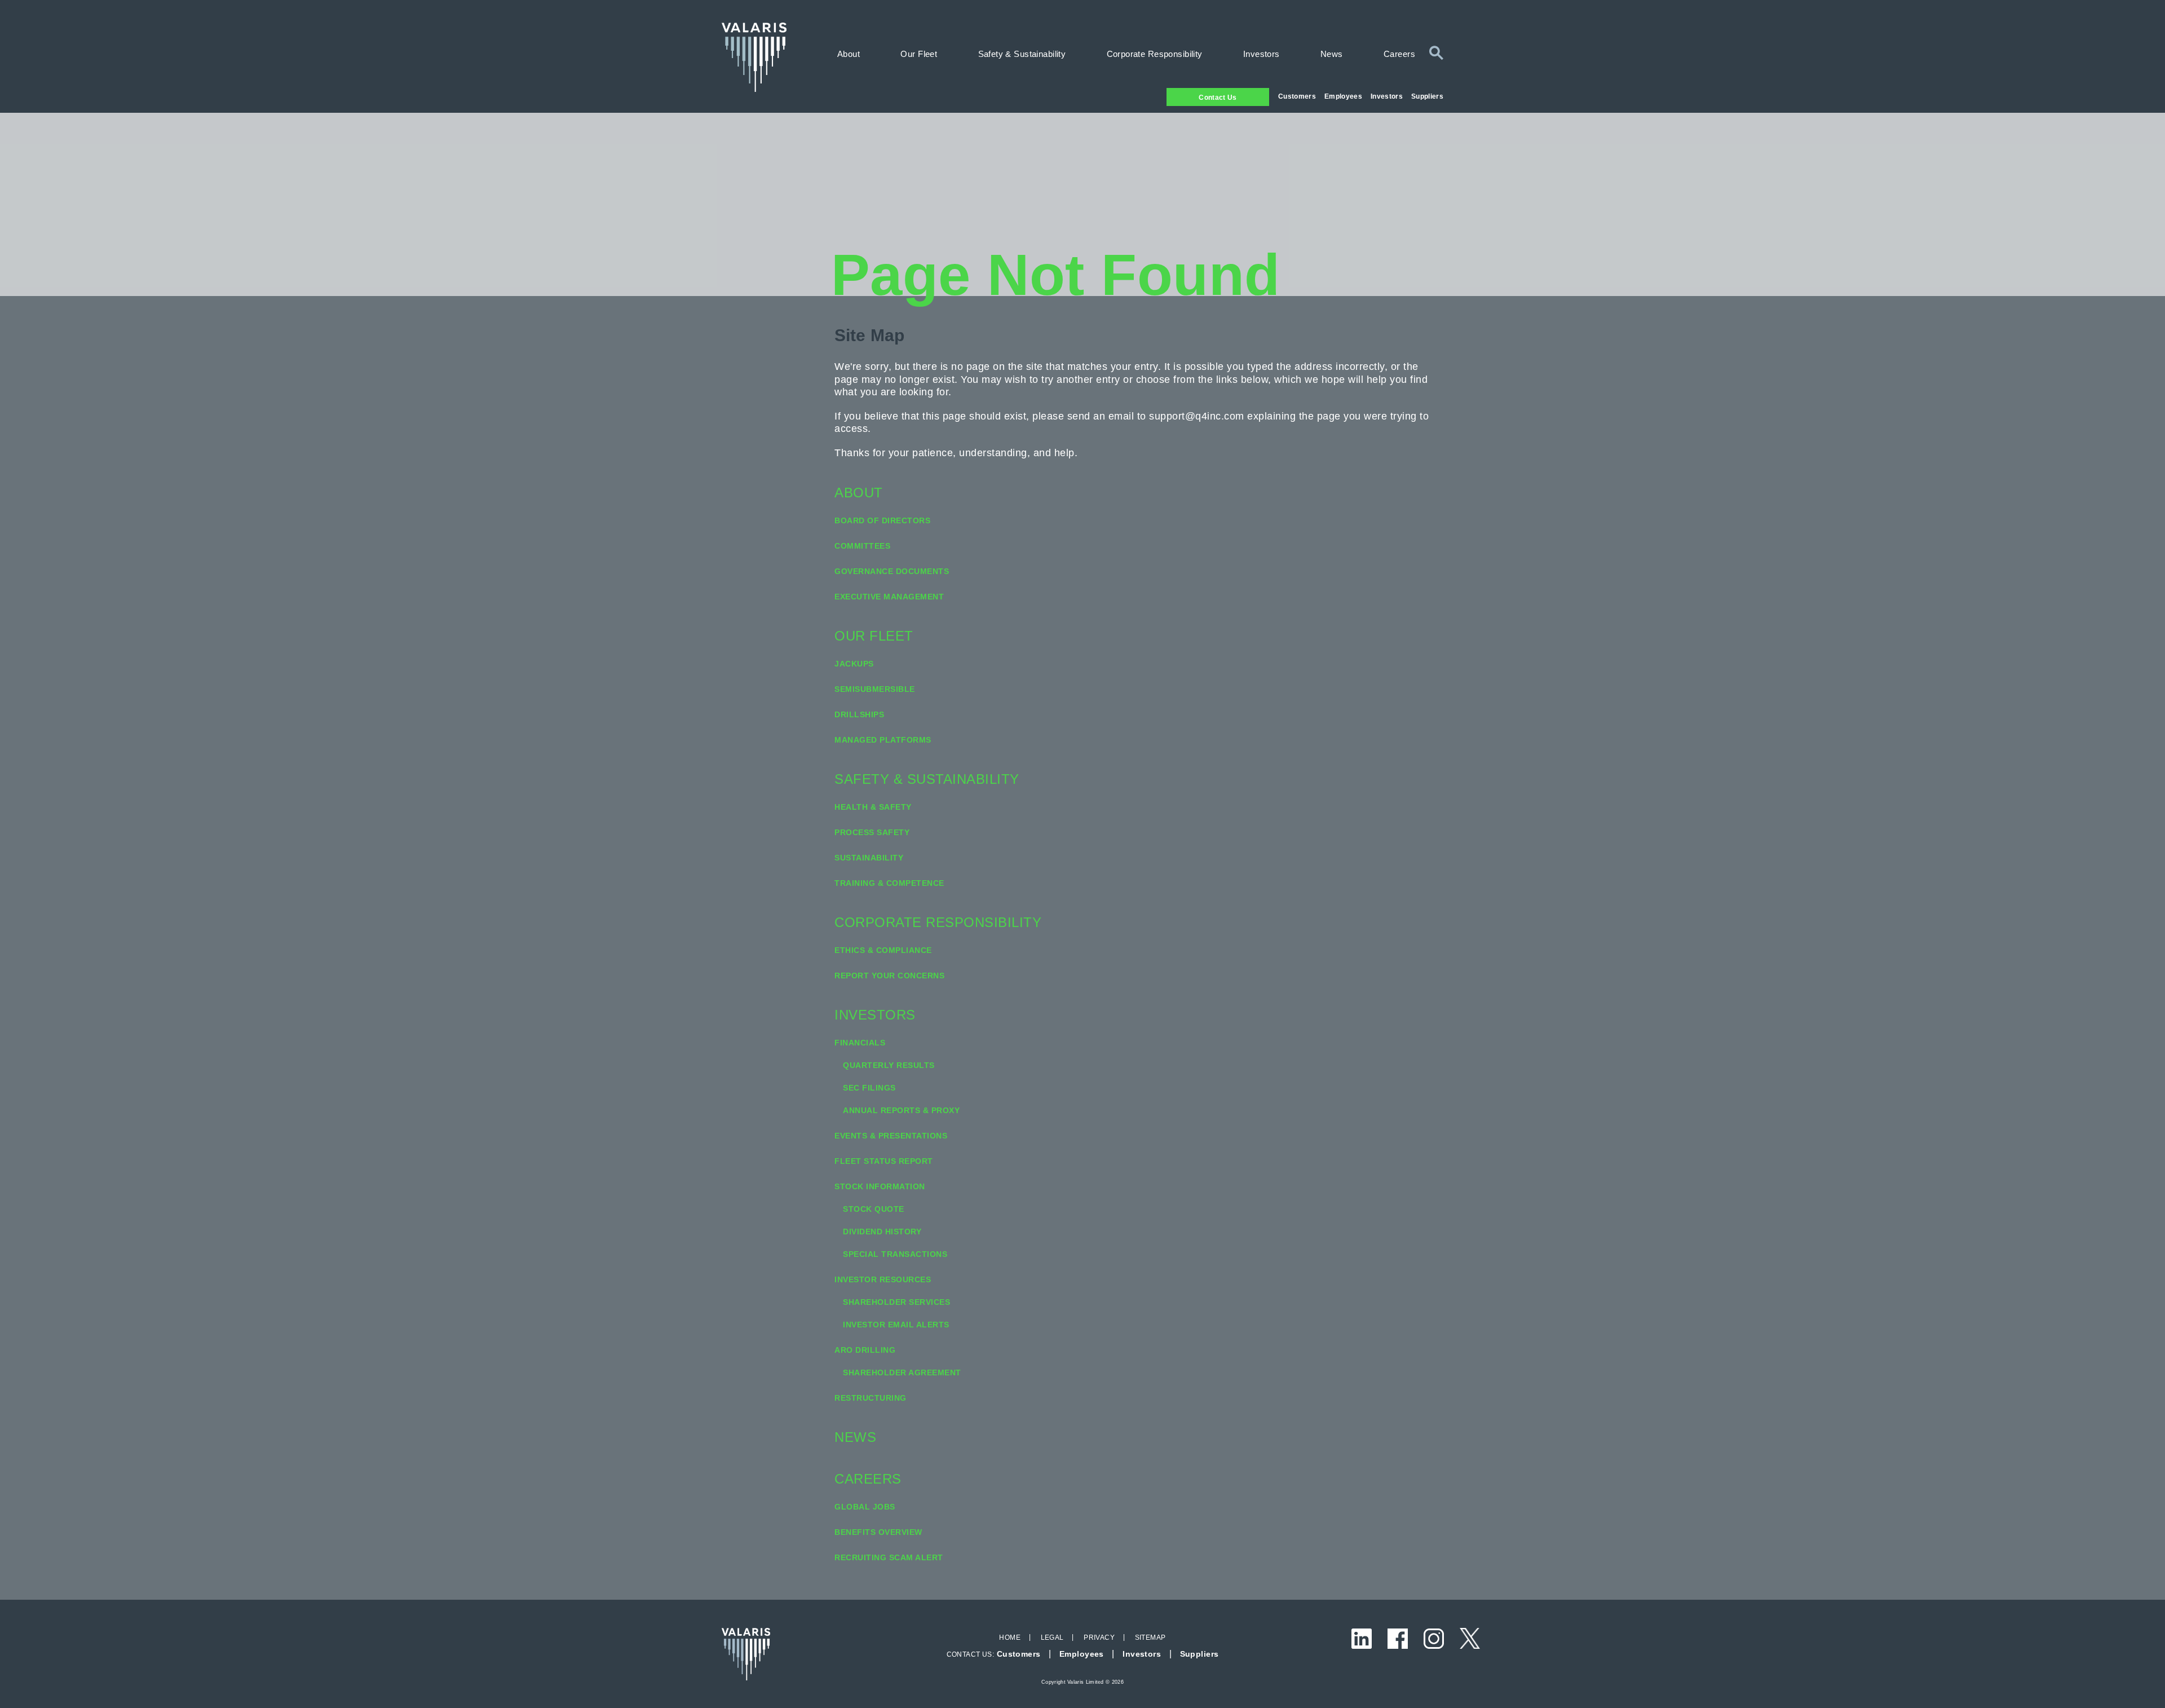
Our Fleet (919, 54)
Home (1010, 1638)
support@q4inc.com (1197, 416)
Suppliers (1427, 96)
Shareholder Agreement (902, 1372)
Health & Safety (873, 807)
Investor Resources (883, 1279)
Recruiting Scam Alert (889, 1557)
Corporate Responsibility (1155, 54)
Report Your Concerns (889, 976)
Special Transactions (895, 1254)
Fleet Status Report (884, 1161)
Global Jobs (865, 1507)
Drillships (859, 714)
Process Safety (872, 832)
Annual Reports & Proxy (901, 1110)
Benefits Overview (878, 1532)
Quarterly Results (889, 1065)
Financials (860, 1043)
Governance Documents (892, 571)
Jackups (854, 664)
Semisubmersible (875, 689)
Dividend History (882, 1232)
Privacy (1099, 1638)
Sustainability (869, 858)
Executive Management (889, 597)
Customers (1297, 96)
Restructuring (871, 1398)
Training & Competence (889, 883)
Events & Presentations (891, 1136)
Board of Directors (882, 520)
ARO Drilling (865, 1350)
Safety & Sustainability (1022, 54)
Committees (862, 546)
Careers (1399, 54)
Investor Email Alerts (896, 1325)
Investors (1387, 96)
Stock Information (880, 1186)
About (849, 54)
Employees (1343, 96)
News (1332, 54)
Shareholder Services (896, 1302)
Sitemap (1150, 1638)
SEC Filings (869, 1088)
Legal (1052, 1638)
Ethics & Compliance (883, 950)
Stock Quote (874, 1209)
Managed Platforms (883, 740)
